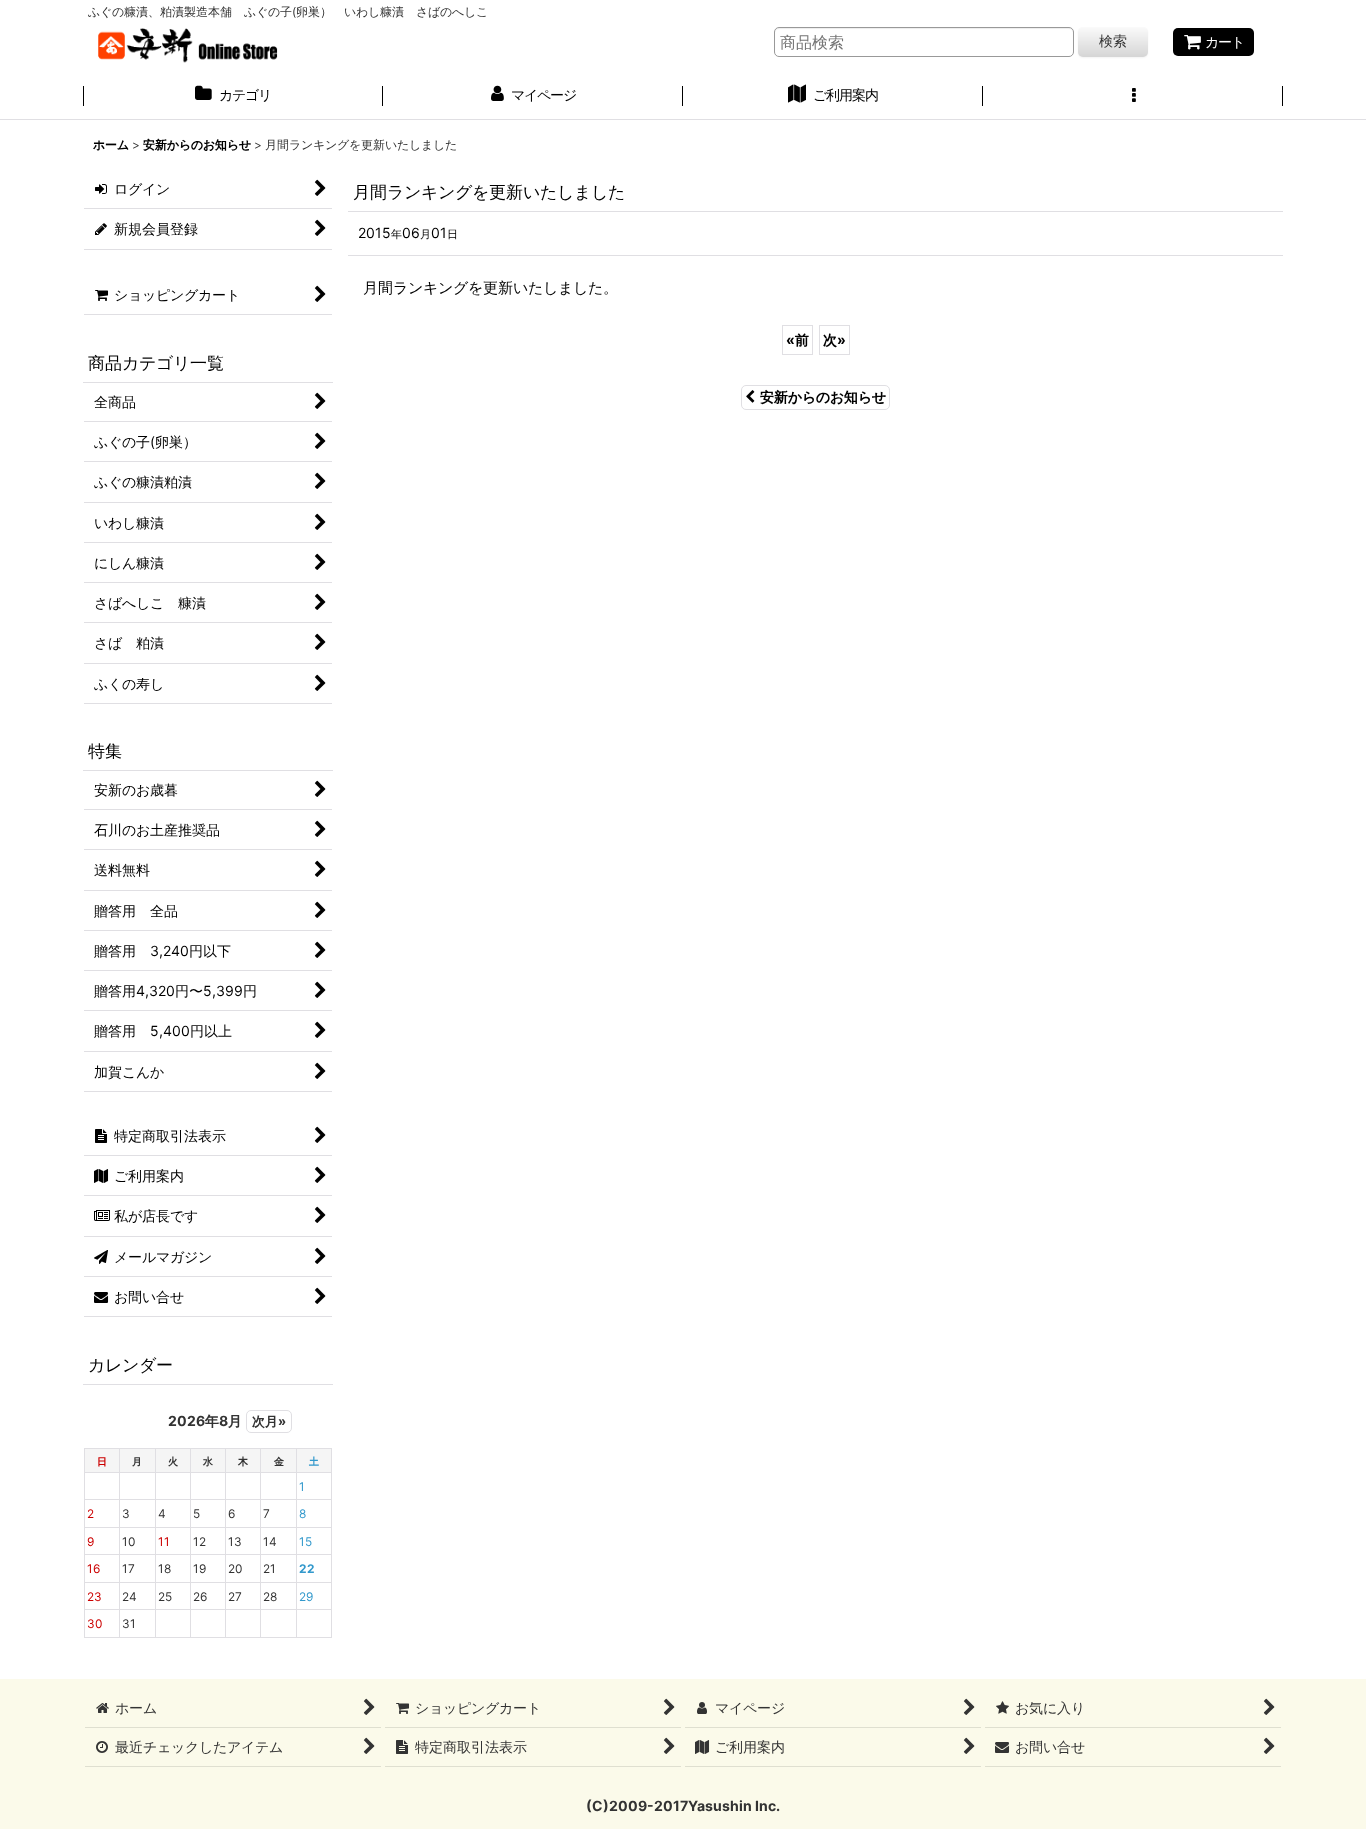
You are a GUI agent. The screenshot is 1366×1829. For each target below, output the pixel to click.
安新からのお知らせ (823, 396)
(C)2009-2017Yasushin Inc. (683, 1805)
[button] (1133, 97)
